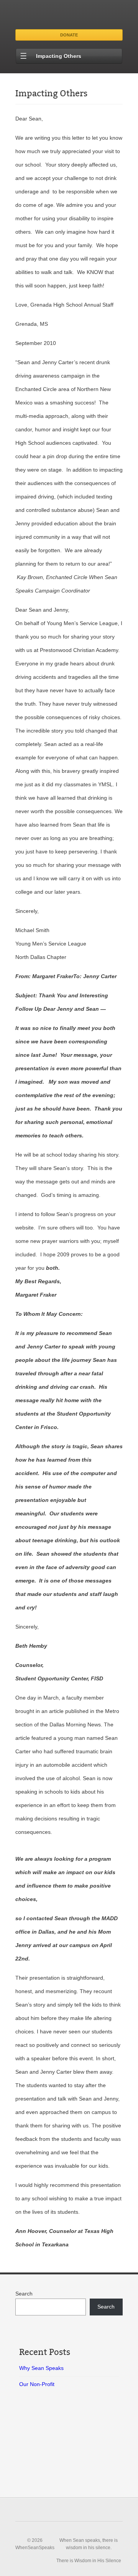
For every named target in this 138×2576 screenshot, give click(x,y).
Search (24, 2294)
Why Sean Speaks (41, 2368)
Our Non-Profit (37, 2384)
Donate (69, 35)
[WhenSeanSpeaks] (69, 16)
